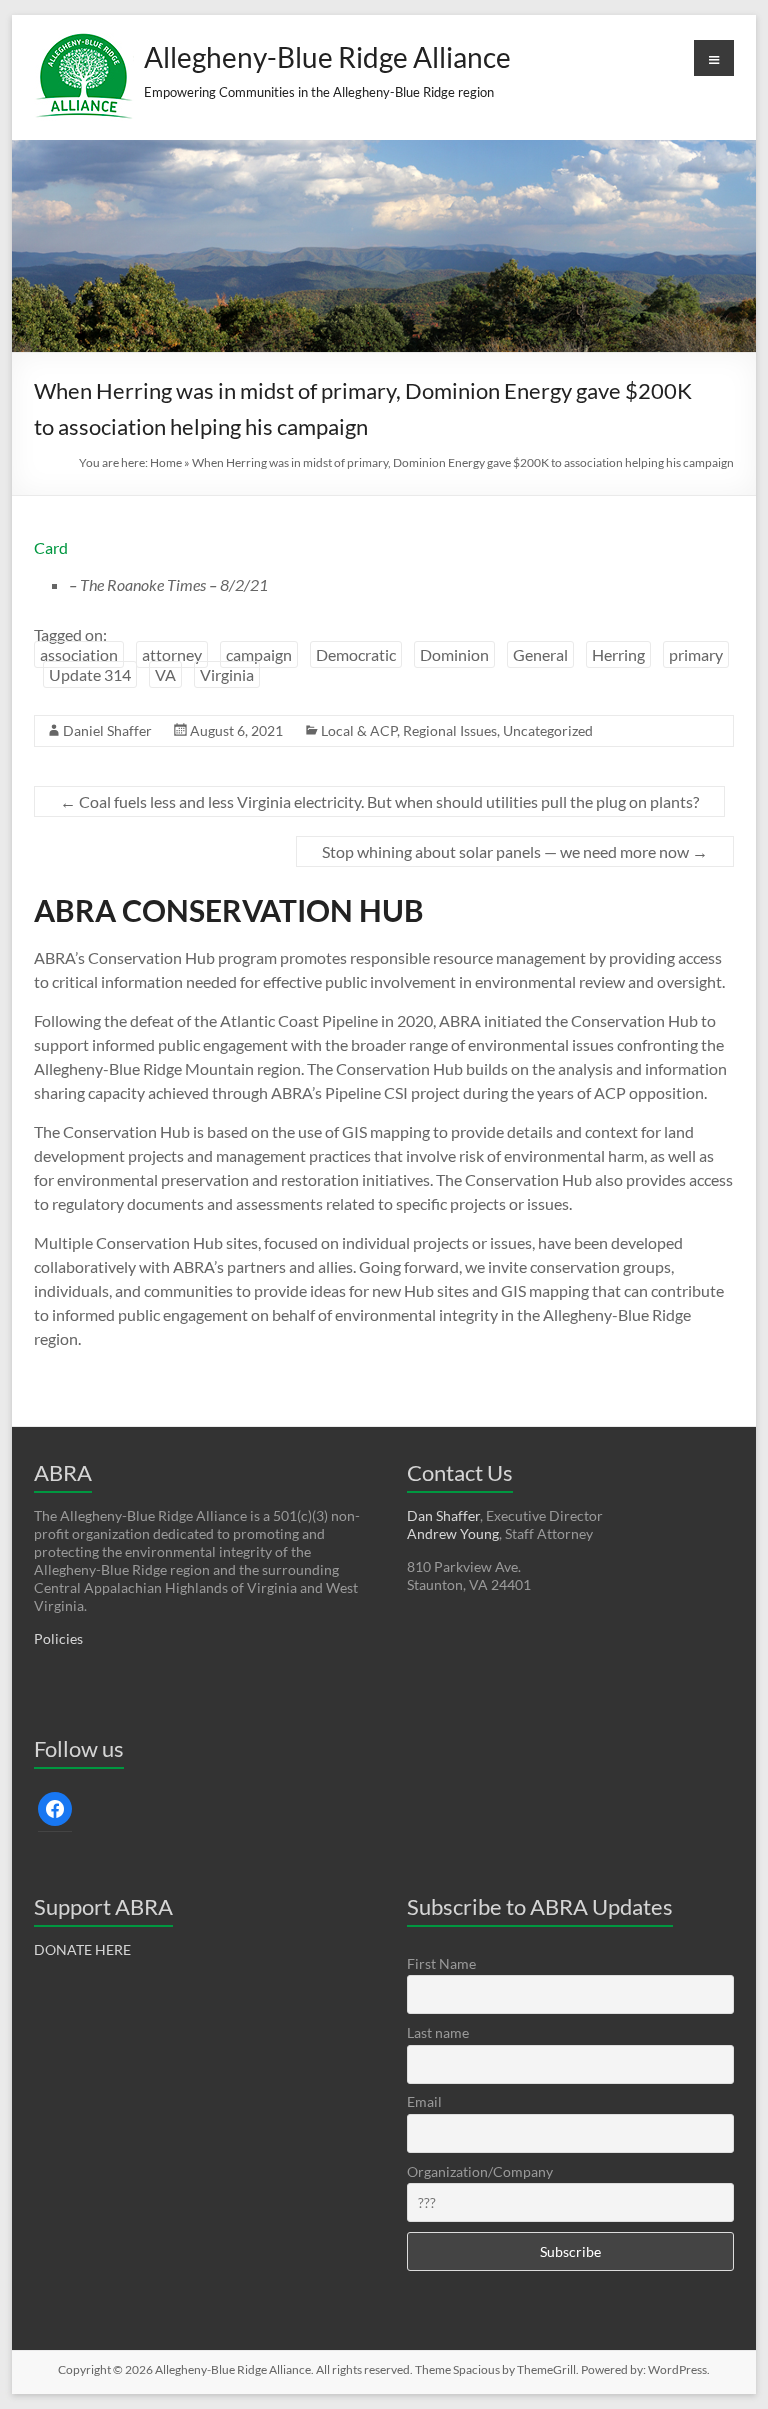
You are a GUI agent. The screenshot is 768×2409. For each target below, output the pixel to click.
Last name (438, 2032)
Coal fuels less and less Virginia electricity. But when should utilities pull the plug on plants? (379, 801)
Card (51, 547)
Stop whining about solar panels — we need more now (515, 851)
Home (166, 462)
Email (424, 2101)
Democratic (356, 654)
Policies (58, 1638)
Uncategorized (548, 730)
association (79, 654)
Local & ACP (359, 730)
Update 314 (90, 674)
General (540, 654)
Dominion (454, 654)
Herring (618, 654)
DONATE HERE (82, 1949)
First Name (441, 1963)
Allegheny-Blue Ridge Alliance (327, 57)
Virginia (227, 674)
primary (696, 654)
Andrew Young (453, 1533)
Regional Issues (450, 730)
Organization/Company (480, 2171)
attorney (172, 654)
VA (165, 674)
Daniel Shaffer (107, 730)
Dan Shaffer (443, 1515)
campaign (259, 654)
